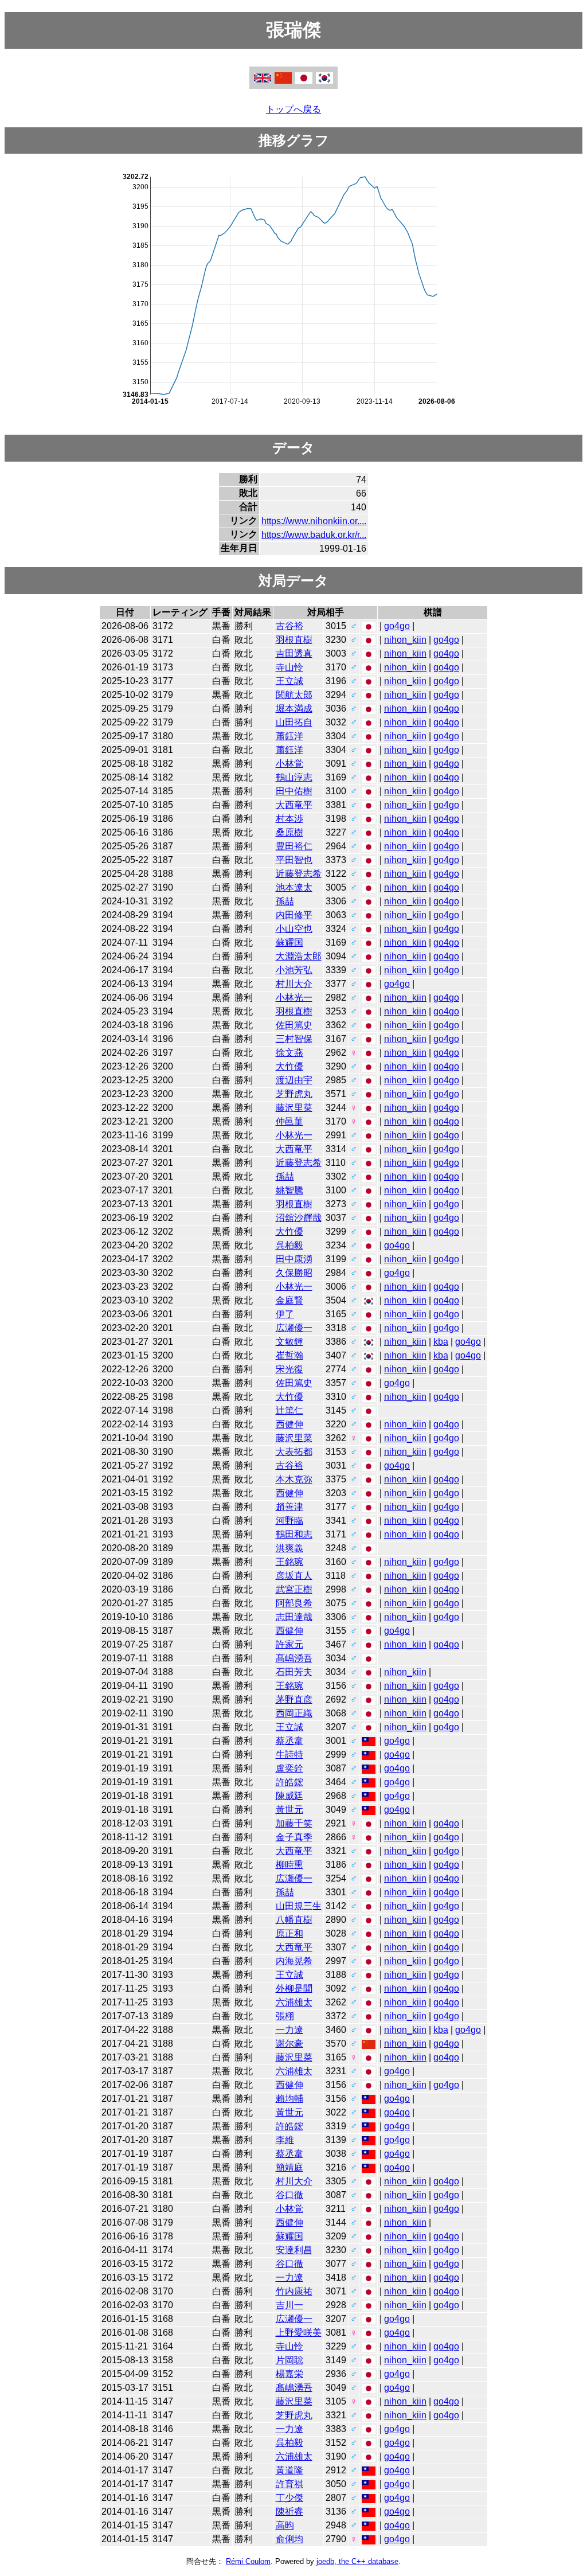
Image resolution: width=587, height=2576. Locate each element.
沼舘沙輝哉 (299, 1218)
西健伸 (289, 1424)
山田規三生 (299, 1906)
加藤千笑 (294, 1823)
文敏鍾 (289, 1342)
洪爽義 (289, 1548)
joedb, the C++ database (357, 2561)
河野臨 (289, 1521)
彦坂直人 (294, 1576)
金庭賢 (289, 1300)
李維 (285, 2140)
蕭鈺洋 (289, 736)
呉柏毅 (289, 1245)
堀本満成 (294, 709)
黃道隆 (289, 2470)
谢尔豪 (289, 2044)
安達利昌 (294, 2250)
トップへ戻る (293, 109)
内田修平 (294, 915)
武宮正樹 (294, 1589)
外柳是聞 (294, 1988)
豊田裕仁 (294, 846)
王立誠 (289, 681)
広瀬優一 (294, 1328)
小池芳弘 (294, 970)
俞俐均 (289, 2539)
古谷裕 (289, 626)
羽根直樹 (294, 640)
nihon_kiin (405, 640)
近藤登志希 (299, 874)
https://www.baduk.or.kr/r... (314, 535)
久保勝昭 (294, 1273)
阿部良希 (294, 1603)
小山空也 (294, 929)
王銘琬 (289, 1562)
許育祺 (289, 2484)
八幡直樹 (294, 1920)
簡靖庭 (289, 2167)
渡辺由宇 (294, 1080)
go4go (397, 626)
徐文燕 (289, 1053)
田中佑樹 (294, 791)
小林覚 (289, 764)
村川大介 (294, 984)
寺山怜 (289, 667)
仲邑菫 (289, 1121)
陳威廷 (289, 1796)
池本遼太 (294, 887)
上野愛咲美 (299, 2333)
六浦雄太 (294, 2002)
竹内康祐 (294, 2291)
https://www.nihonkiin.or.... (314, 521)
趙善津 (289, 1507)
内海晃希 (294, 1961)
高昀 (285, 2525)
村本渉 (289, 819)
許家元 (289, 1644)
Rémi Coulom (248, 2561)
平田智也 (294, 860)
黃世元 (289, 1810)
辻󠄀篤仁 (289, 1410)
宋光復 (289, 1369)
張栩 (285, 2016)
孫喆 (285, 901)
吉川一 (289, 2305)
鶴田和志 (294, 1534)
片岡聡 (289, 2360)
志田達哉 (294, 1617)
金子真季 (294, 1837)
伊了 (285, 1314)
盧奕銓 (289, 1768)
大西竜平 (294, 805)
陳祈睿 (289, 2511)
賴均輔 (289, 2099)
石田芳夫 (294, 1672)
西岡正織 (294, 1713)
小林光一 (294, 998)
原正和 (289, 1933)
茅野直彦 (294, 1699)
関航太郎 (294, 695)
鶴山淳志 (294, 777)
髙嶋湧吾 (294, 1658)
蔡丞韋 (289, 1741)
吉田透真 (294, 653)
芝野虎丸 (294, 1094)
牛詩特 (289, 1755)
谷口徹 (289, 2195)
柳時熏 (289, 1865)
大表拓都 (294, 1452)
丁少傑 (289, 2498)
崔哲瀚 (289, 1355)
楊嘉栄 (289, 2374)
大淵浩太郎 (299, 956)
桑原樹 (289, 832)
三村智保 (294, 1039)
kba (441, 1342)
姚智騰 (289, 1190)
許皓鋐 (289, 1782)
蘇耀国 (289, 942)
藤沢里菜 (294, 1108)
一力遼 (289, 2030)
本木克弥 (294, 1479)
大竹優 (289, 1066)
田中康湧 (294, 1259)
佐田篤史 (294, 1025)
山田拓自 (294, 722)
